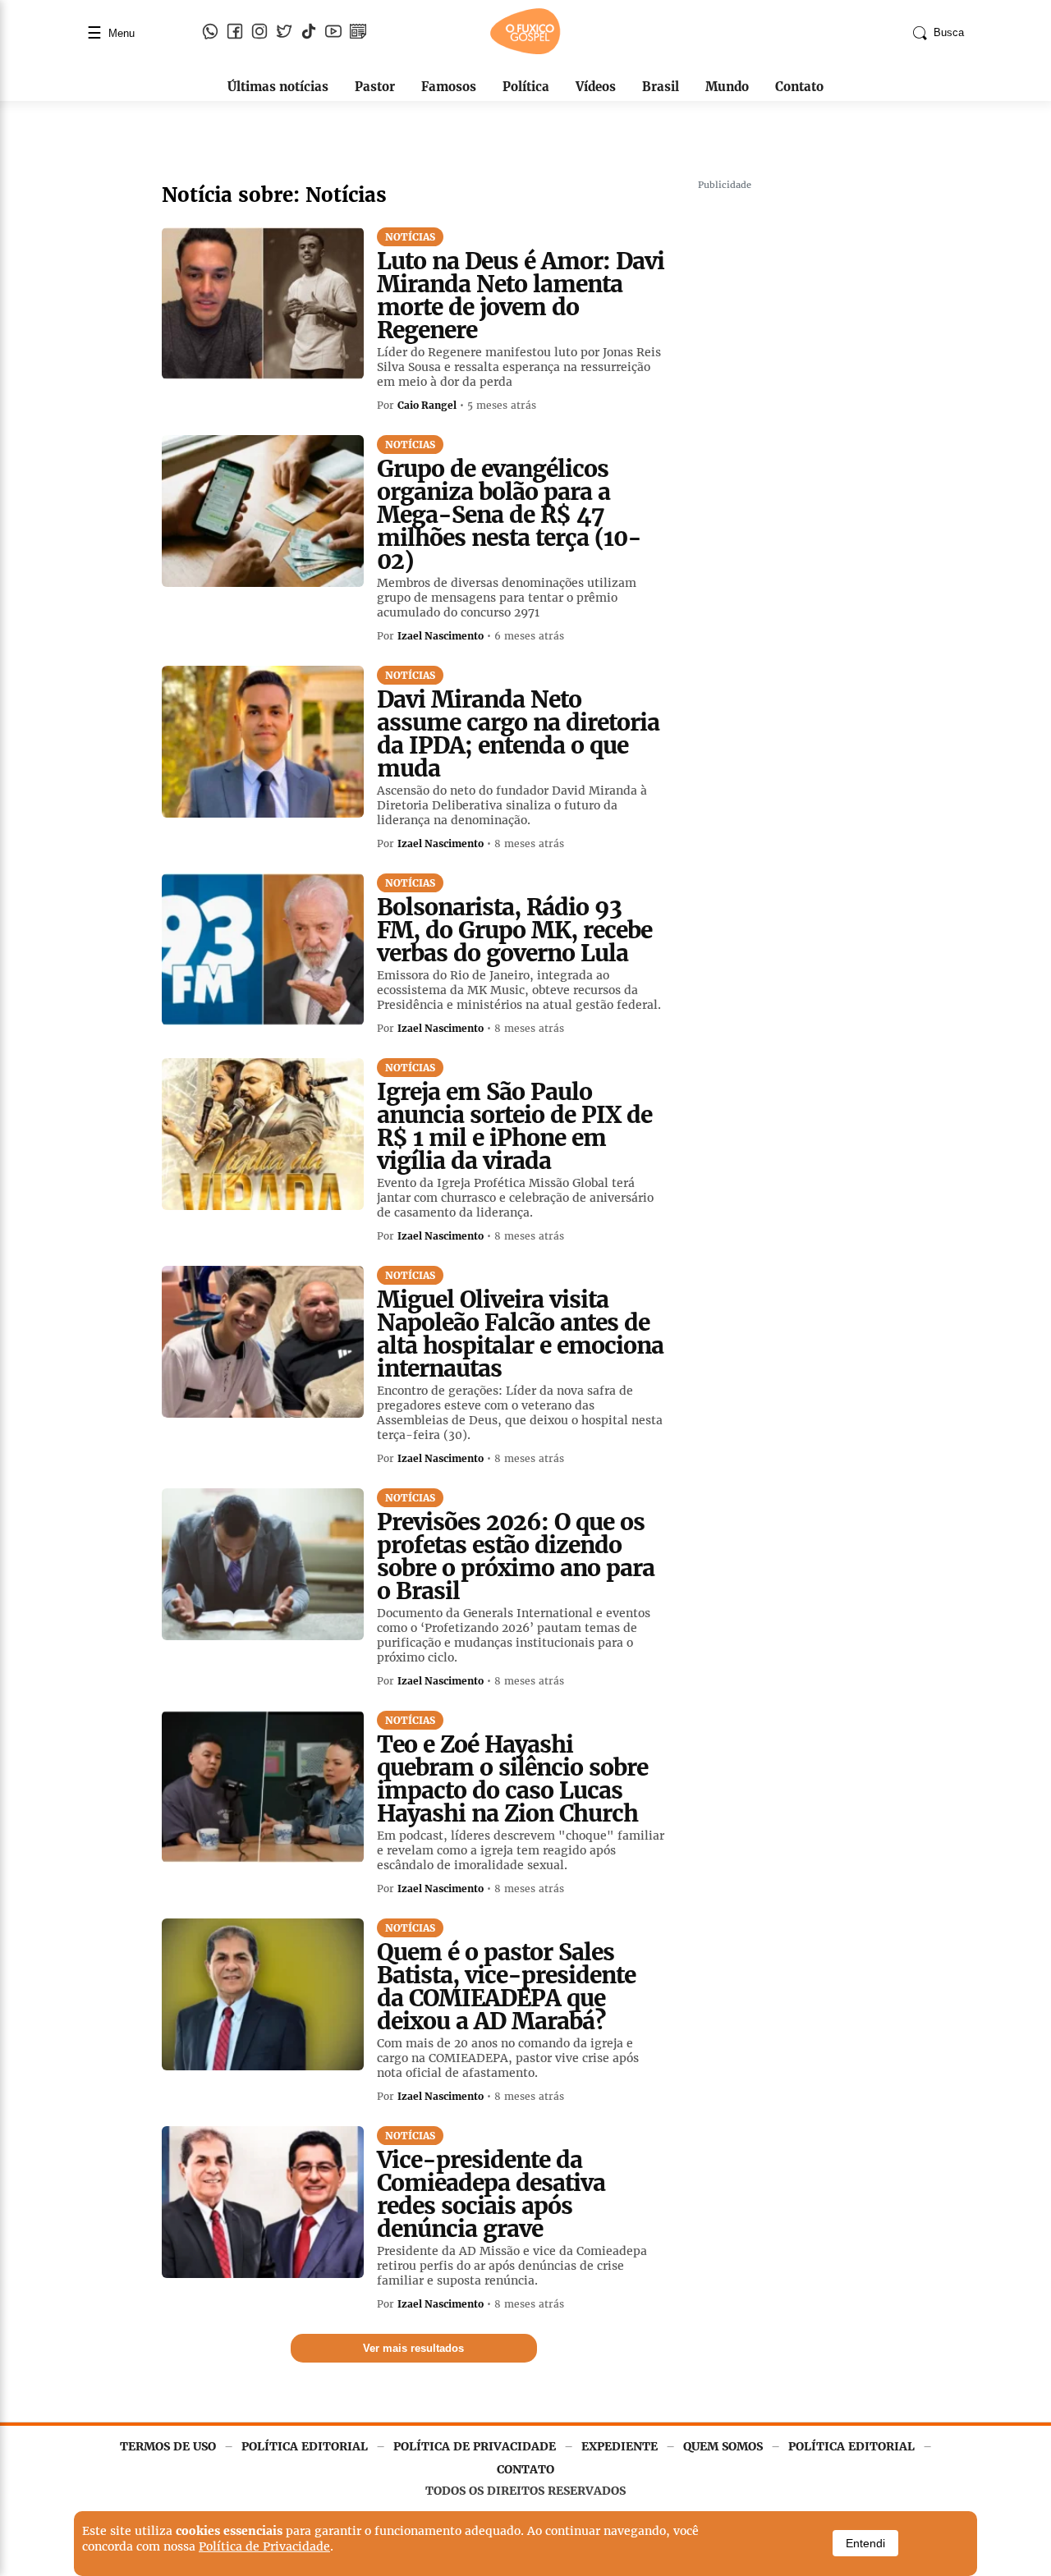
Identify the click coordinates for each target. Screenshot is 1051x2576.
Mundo (727, 87)
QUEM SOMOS (723, 2446)
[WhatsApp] (210, 33)
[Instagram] (259, 33)
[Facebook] (235, 33)
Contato (799, 87)
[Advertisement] (821, 443)
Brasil (661, 87)
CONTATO (525, 2469)
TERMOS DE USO (168, 2446)
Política (526, 87)
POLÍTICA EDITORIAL (305, 2446)
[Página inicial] (525, 51)
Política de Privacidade (264, 2546)
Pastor (375, 87)
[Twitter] (284, 33)
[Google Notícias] (358, 33)
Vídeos (596, 87)
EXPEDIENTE (620, 2446)
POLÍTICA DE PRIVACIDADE (475, 2446)
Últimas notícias (278, 87)
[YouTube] (333, 33)
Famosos (449, 87)
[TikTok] (309, 33)
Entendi (865, 2543)
